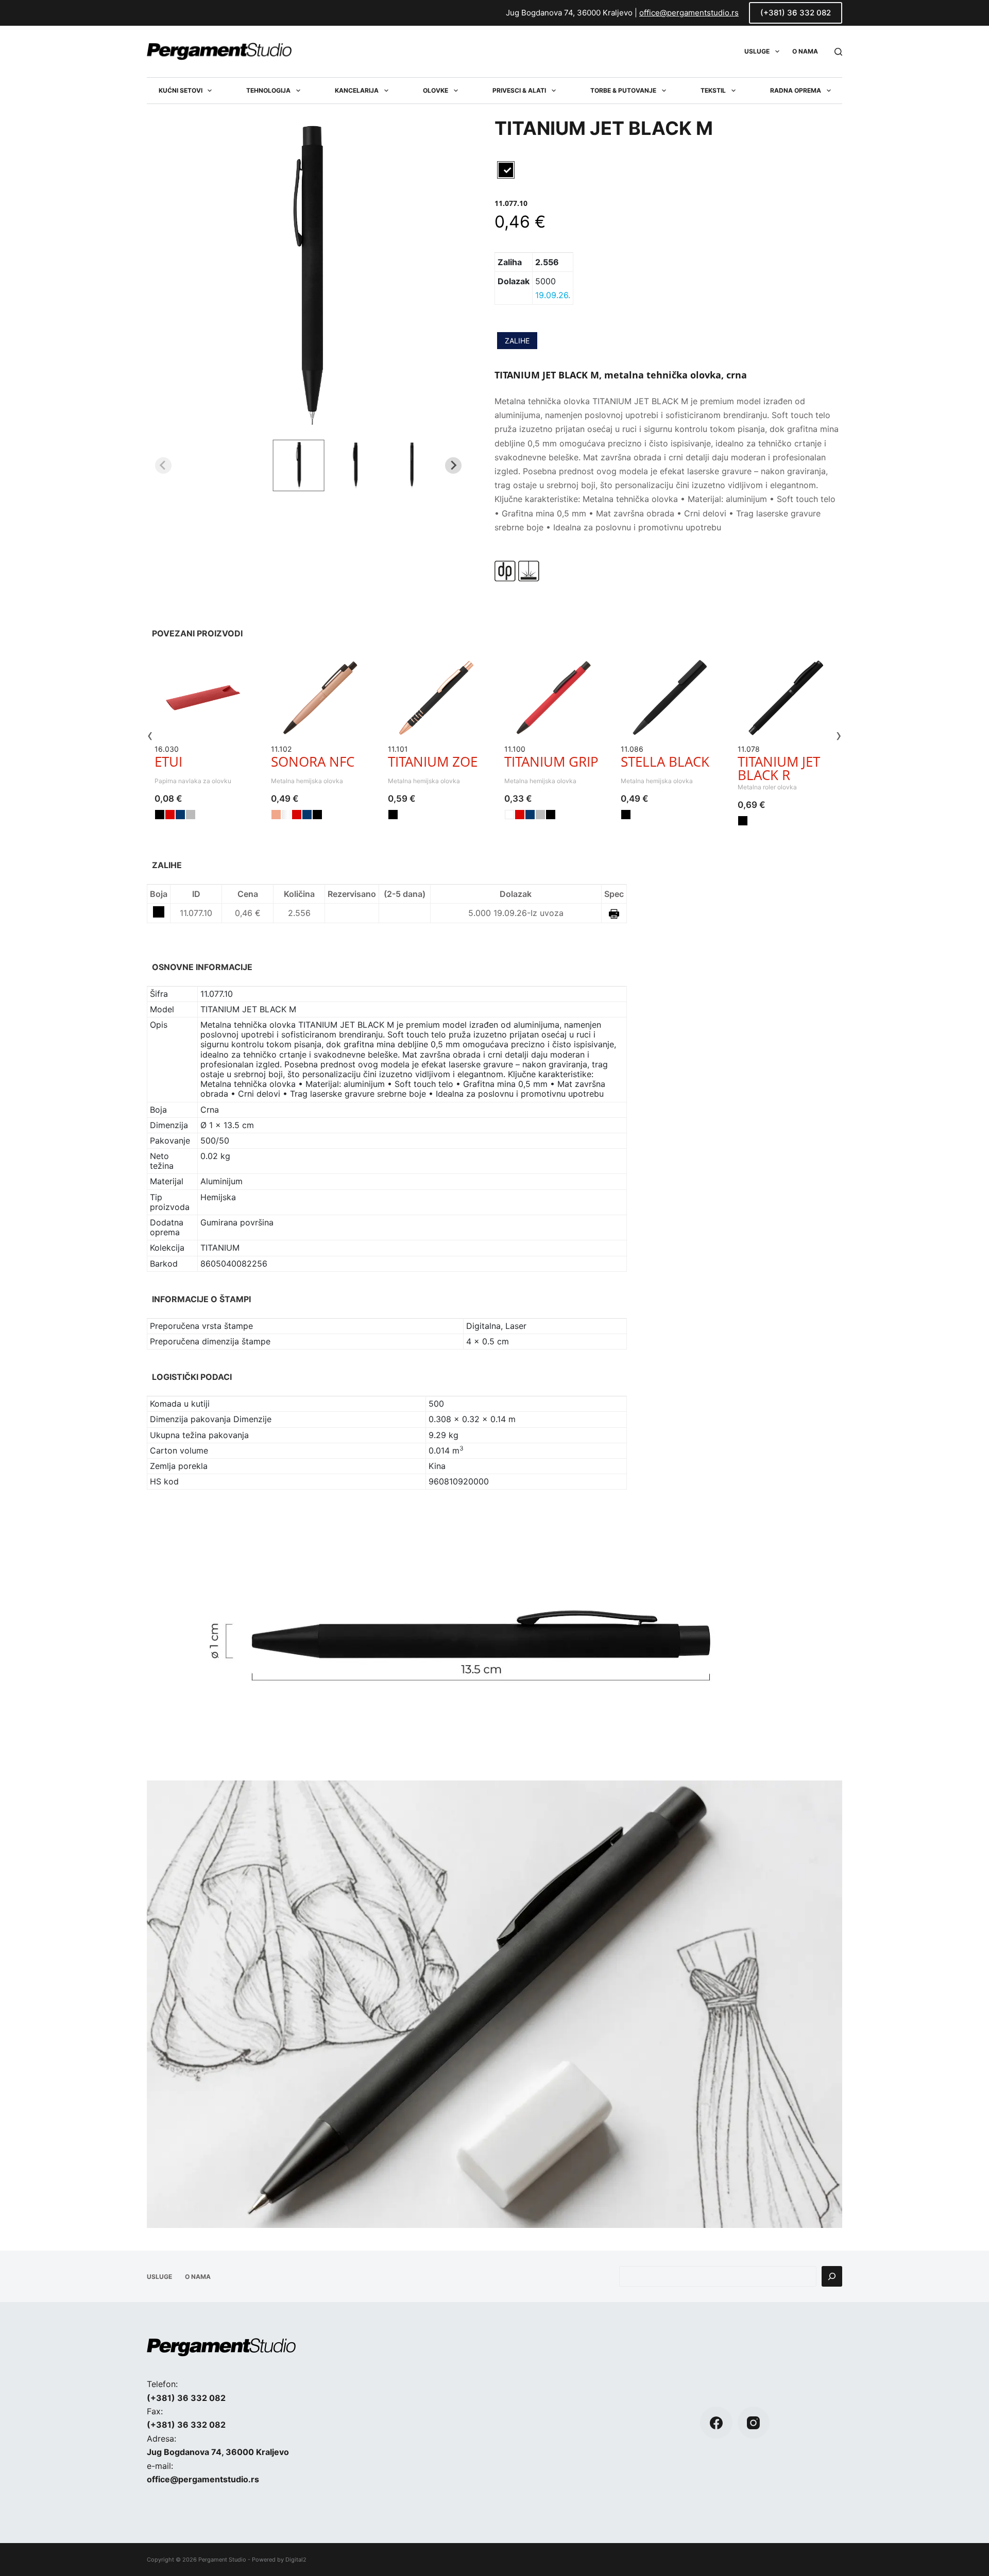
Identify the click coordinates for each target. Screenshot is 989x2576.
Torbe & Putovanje (623, 90)
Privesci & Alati (519, 90)
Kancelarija (357, 90)
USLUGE (757, 51)
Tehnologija (268, 90)
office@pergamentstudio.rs (689, 13)
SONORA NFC (313, 762)
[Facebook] (716, 2423)
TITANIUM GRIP (551, 762)
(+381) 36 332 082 (796, 13)
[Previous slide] (163, 465)
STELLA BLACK (665, 762)
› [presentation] (839, 735)
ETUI (168, 762)
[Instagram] (754, 2423)
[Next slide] (453, 465)
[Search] (838, 52)
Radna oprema (796, 90)
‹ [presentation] (150, 735)
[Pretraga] (832, 2276)
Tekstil (713, 90)
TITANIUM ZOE (433, 762)
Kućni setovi (181, 90)
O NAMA (805, 51)
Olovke (436, 90)
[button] (298, 465)
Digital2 (296, 2560)
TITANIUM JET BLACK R (779, 768)
